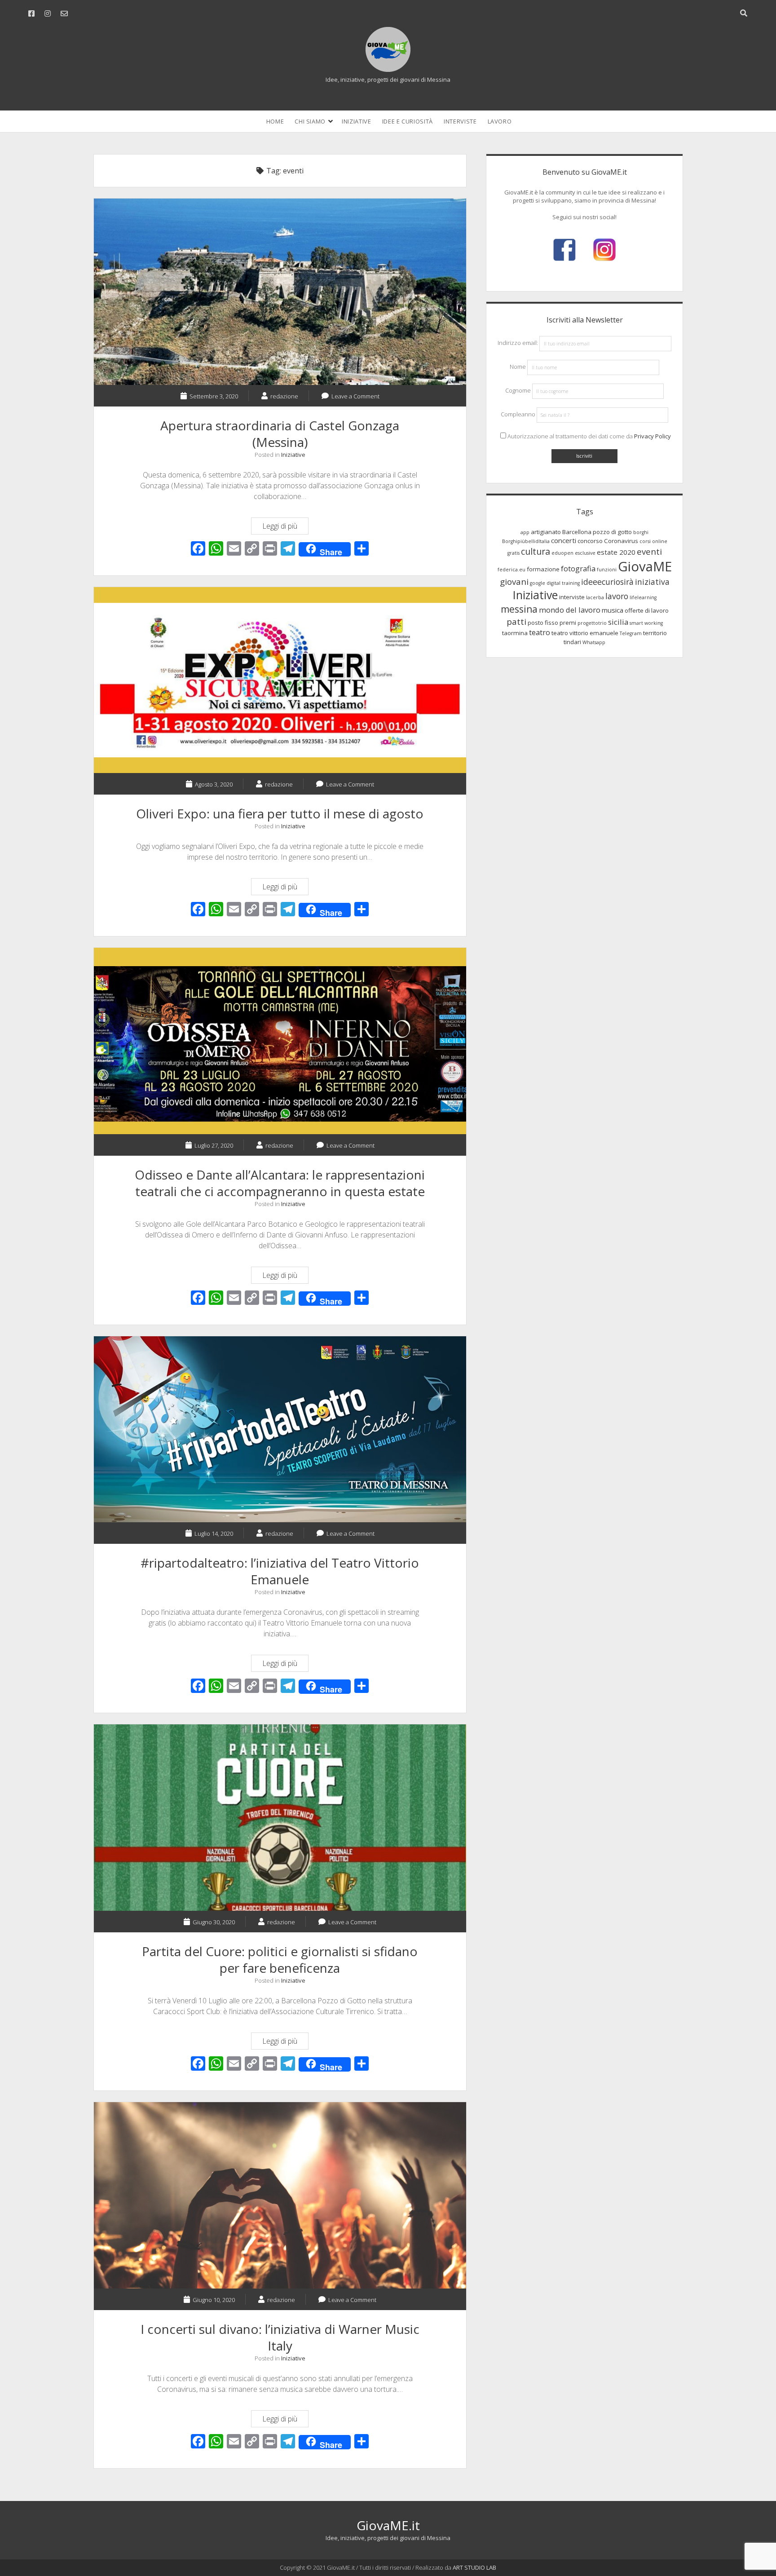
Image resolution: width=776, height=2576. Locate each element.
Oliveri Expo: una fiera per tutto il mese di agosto (280, 680)
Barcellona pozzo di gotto (597, 532)
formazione (543, 569)
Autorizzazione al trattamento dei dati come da (589, 436)
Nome (518, 367)
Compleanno (518, 415)
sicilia (618, 622)
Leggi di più (283, 528)
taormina (515, 633)
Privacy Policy (653, 436)
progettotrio (592, 623)
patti (516, 621)
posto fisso (543, 623)
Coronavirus (621, 541)
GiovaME (645, 566)
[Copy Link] (252, 549)
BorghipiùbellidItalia (526, 541)
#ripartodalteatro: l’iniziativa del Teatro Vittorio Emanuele (280, 1429)
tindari (572, 642)
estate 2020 (616, 552)
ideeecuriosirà (607, 582)
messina (519, 609)
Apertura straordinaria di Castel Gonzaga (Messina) (280, 292)
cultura (536, 551)
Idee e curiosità (408, 121)
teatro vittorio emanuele (585, 633)
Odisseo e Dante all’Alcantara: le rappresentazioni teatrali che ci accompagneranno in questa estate (280, 1041)
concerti (564, 540)
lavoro (617, 596)
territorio (655, 633)
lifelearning (643, 597)
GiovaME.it (388, 2525)
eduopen (562, 553)
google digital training (555, 583)
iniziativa (652, 582)
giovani (514, 581)
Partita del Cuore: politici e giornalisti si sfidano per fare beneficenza (280, 1818)
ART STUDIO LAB (474, 2567)
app (525, 532)
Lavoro (500, 121)
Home (275, 121)
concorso (590, 541)
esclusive (585, 553)
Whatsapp (594, 642)
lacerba (595, 597)
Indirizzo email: (518, 343)
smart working (646, 623)
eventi (649, 551)
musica (613, 610)
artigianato (546, 532)
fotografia (578, 568)
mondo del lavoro (570, 610)
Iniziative (357, 121)
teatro (540, 632)
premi (568, 623)
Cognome (518, 391)
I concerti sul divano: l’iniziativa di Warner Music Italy (280, 2195)
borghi (641, 532)
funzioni (607, 570)
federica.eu (511, 570)
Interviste (460, 121)
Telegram (631, 633)
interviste (572, 597)
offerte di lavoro (647, 610)
